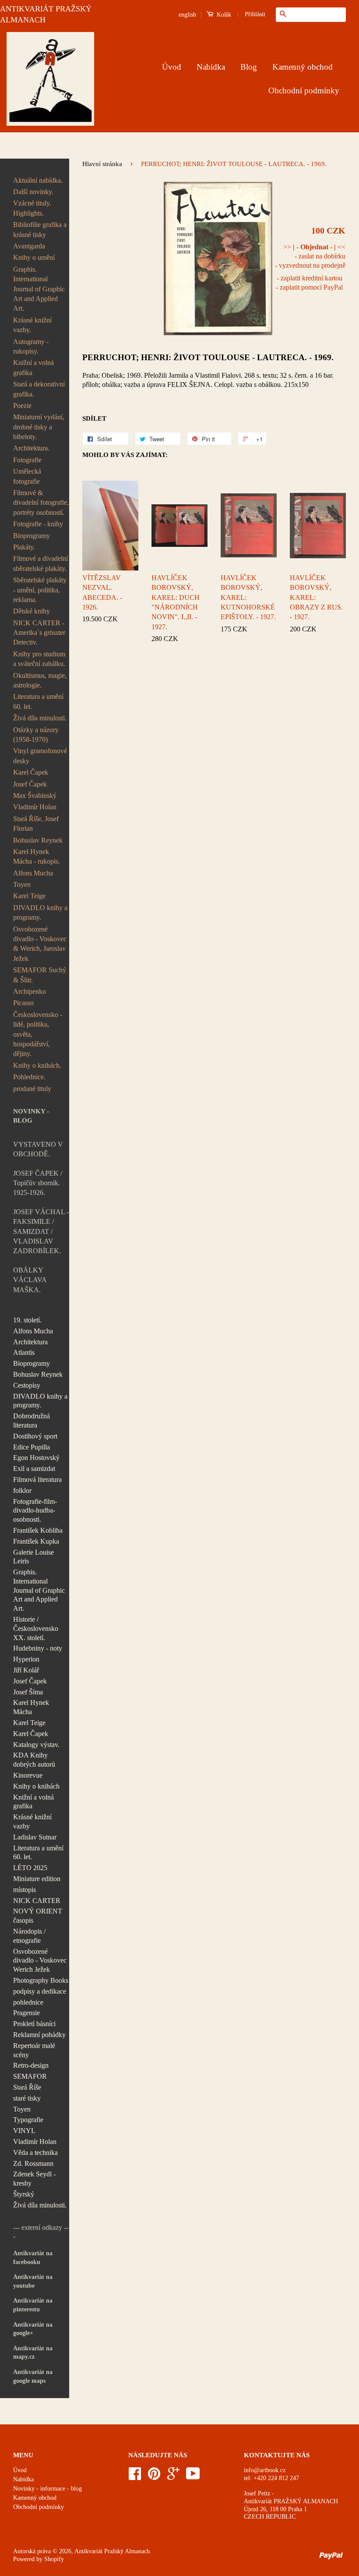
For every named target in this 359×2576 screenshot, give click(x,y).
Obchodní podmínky (304, 90)
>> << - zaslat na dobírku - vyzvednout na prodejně (310, 256)
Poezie (22, 406)
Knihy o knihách (36, 1786)
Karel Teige (29, 896)
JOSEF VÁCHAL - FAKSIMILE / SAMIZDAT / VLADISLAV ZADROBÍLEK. (41, 1231)
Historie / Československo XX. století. (36, 1628)
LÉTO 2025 (30, 1868)
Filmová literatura (37, 1479)
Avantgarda (29, 246)
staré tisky (27, 2098)
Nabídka (211, 67)
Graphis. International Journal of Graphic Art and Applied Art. (39, 289)
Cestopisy (27, 1385)
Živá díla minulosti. (40, 718)
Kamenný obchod (303, 67)
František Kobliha (38, 1530)
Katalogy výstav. (36, 1745)
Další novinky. (33, 192)
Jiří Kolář (26, 1670)
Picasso (23, 1003)
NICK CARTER (37, 1901)
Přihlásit (255, 14)
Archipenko (30, 991)
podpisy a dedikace (40, 1991)
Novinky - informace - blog (48, 2489)
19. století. (27, 1320)
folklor (22, 1490)
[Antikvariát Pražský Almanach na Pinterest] (154, 2477)
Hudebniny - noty (38, 1648)
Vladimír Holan (35, 807)
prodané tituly (32, 1089)
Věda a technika (35, 2153)
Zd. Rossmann (33, 2163)
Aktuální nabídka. (38, 180)
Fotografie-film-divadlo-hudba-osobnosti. (35, 1511)
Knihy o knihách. (37, 1065)
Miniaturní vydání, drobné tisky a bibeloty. (39, 427)
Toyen (22, 884)
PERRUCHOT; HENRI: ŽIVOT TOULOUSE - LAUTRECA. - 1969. (208, 357)
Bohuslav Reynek (38, 840)
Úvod (172, 67)
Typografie (28, 2120)
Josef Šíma (28, 1692)
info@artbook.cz (265, 2470)
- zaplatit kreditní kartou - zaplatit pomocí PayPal (309, 283)
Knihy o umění (34, 257)
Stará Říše (27, 2087)
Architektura (30, 1342)
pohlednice (28, 2002)
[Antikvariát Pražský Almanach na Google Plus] (173, 2477)
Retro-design (31, 2065)
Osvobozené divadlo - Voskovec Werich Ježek (40, 1961)
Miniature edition (37, 1879)
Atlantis (24, 1352)
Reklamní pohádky (39, 2035)
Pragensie (26, 2013)
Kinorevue (28, 1775)
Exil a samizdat (34, 1469)
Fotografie (27, 460)
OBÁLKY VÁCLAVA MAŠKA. (30, 1280)
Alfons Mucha (33, 873)
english (187, 15)
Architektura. (31, 448)
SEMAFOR (30, 2076)
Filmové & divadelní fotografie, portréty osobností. (41, 503)
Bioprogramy (32, 536)
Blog (249, 67)
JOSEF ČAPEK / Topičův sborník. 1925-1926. (38, 1183)
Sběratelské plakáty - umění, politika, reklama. (40, 590)
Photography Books (41, 1980)
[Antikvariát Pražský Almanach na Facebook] (135, 2477)
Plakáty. (24, 547)
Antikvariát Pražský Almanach (112, 2551)
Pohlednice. (29, 1077)
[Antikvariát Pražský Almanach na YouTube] (193, 2477)
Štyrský (24, 2194)
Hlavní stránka (102, 164)
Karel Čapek (31, 772)
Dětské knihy (32, 611)
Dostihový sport (35, 1436)
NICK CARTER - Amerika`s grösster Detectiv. (39, 633)
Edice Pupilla (32, 1447)
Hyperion (26, 1659)
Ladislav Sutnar (35, 1837)
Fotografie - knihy (38, 524)
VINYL (24, 2131)
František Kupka (36, 1541)
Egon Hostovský (36, 1458)
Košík (223, 15)
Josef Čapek (30, 784)
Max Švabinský (35, 795)
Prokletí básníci (34, 2024)
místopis (25, 1890)
